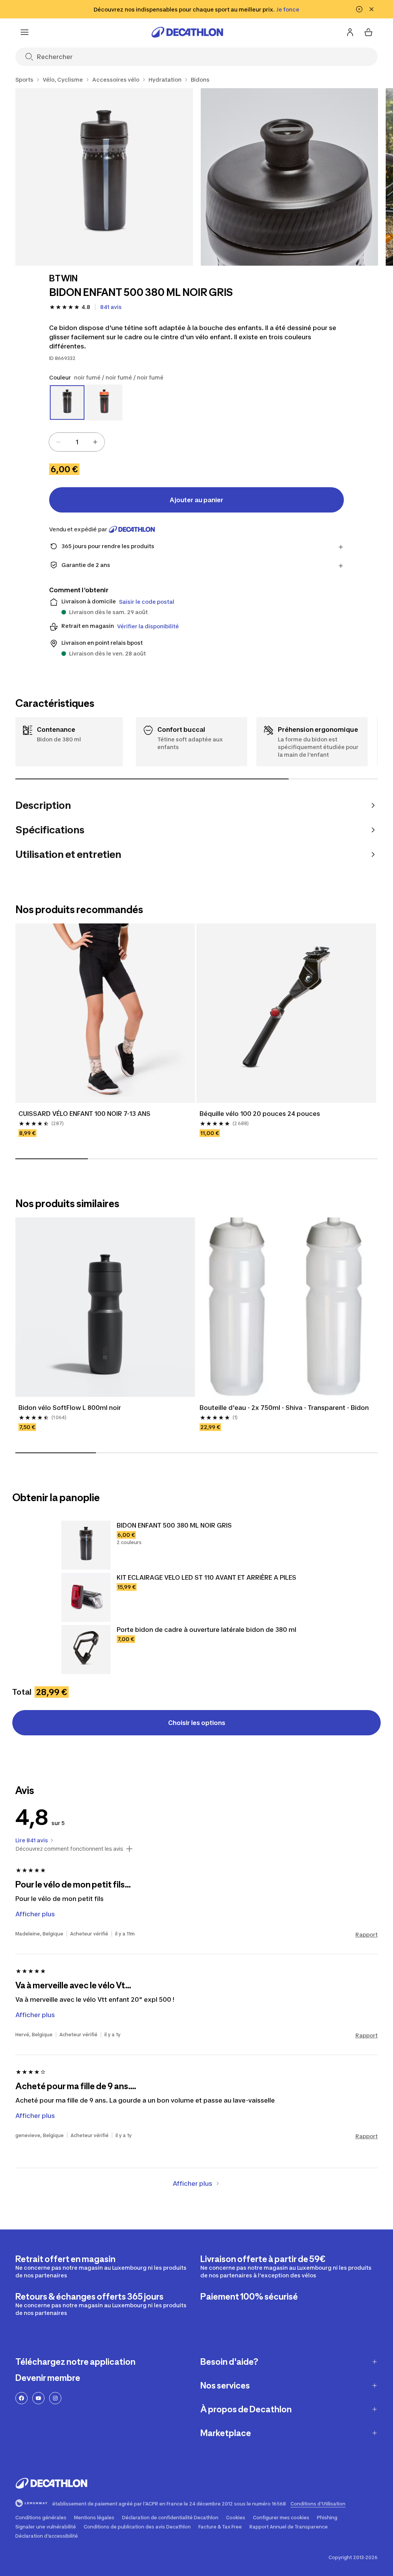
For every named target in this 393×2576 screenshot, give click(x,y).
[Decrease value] (58, 442)
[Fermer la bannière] (372, 9)
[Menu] (25, 32)
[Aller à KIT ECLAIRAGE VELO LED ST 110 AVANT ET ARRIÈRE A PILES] (86, 1597)
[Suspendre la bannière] (359, 9)
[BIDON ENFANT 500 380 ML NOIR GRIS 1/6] (104, 177)
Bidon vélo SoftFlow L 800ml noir (70, 1408)
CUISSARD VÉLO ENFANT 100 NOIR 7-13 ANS (84, 1114)
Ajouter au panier (196, 500)
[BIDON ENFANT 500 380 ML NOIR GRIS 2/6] (290, 177)
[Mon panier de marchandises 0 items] (368, 32)
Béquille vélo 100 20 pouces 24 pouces (260, 1114)
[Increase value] (95, 442)
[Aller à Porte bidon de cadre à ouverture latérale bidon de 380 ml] (86, 1649)
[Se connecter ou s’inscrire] (350, 32)
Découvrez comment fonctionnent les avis (69, 1849)
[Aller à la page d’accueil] (187, 32)
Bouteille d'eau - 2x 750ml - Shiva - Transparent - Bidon (284, 1408)
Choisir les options (197, 1723)
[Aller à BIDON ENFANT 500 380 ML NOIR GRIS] (86, 1545)
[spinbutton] (77, 442)
